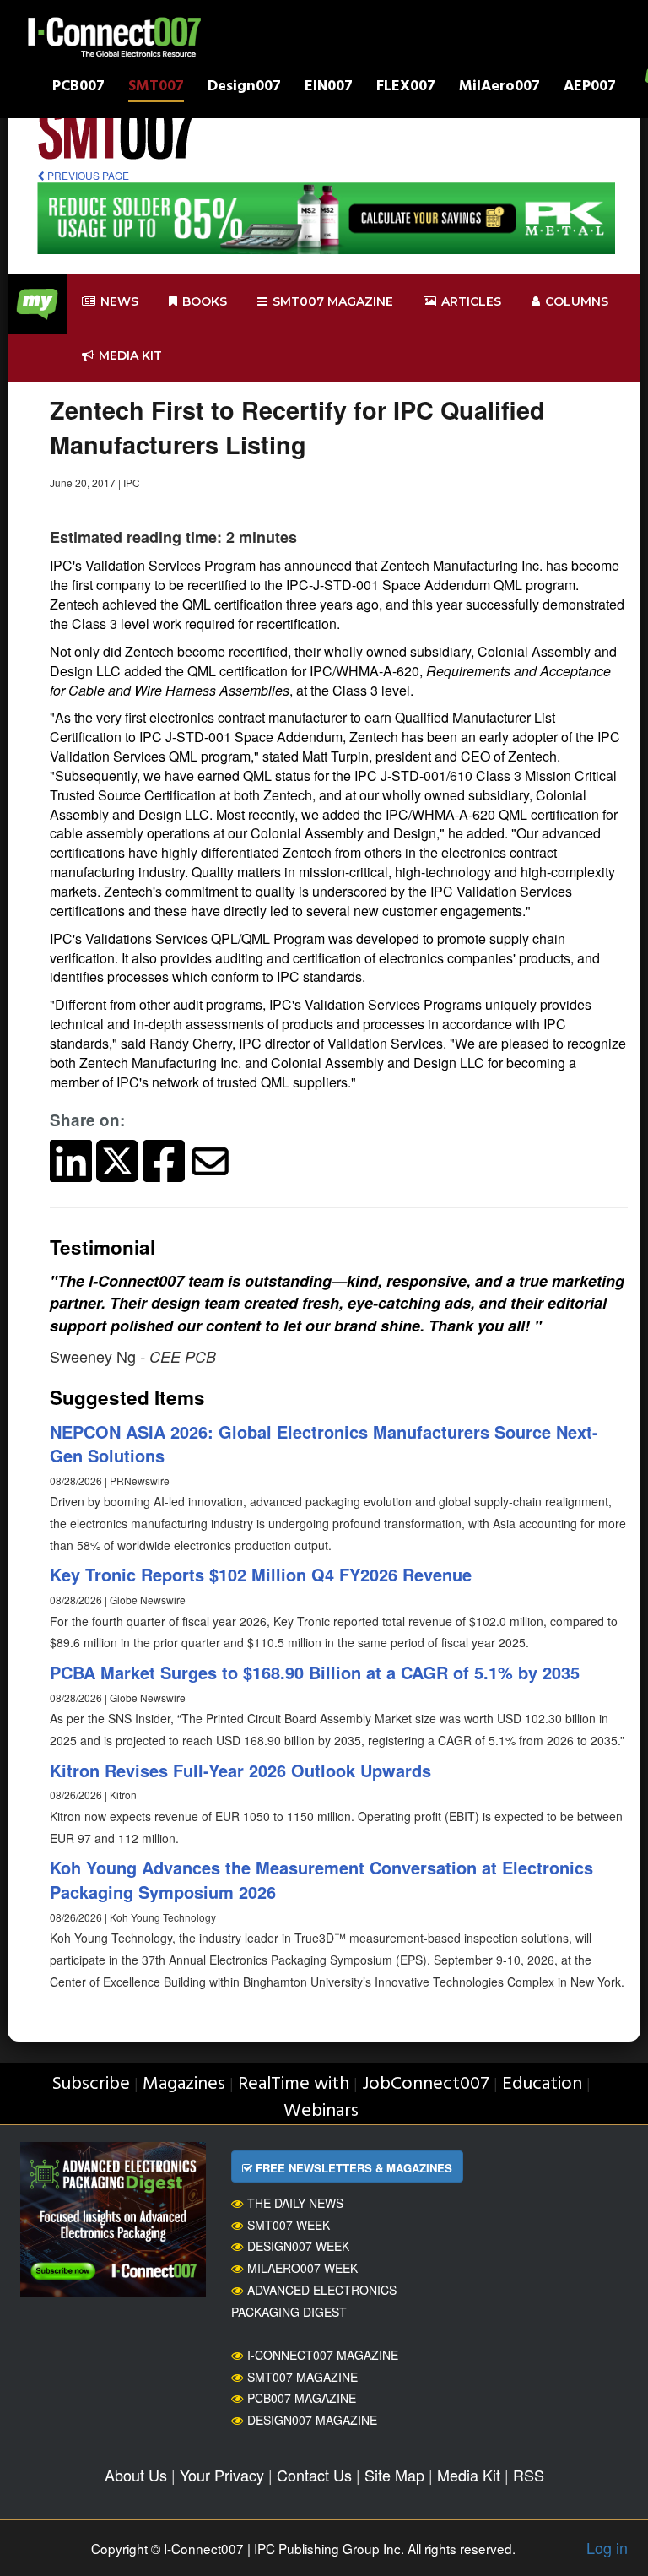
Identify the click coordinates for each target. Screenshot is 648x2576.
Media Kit (469, 2475)
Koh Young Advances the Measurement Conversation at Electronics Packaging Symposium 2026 (321, 1879)
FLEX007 (406, 88)
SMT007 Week (289, 2225)
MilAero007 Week (302, 2268)
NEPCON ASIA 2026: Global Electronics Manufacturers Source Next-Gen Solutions (324, 1444)
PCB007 (78, 88)
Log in (607, 2547)
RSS (529, 2475)
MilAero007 (499, 88)
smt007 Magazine (333, 301)
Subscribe (91, 2084)
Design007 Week (298, 2246)
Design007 (244, 88)
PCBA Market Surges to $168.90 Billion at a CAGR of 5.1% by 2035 (315, 1672)
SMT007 (156, 88)
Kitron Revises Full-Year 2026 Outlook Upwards (240, 1770)
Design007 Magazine (312, 2420)
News (119, 301)
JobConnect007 (426, 2084)
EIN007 (329, 88)
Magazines (184, 2084)
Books (205, 301)
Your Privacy (222, 2475)
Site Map (394, 2475)
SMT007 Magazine (302, 2377)
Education (542, 2084)
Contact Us (314, 2475)
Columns (577, 301)
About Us (136, 2475)
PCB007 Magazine (302, 2398)
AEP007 (590, 88)
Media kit (130, 355)
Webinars (321, 2111)
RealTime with (294, 2084)
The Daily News (295, 2203)
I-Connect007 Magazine (323, 2355)
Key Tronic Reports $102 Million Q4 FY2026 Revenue (261, 1574)
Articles (471, 301)
